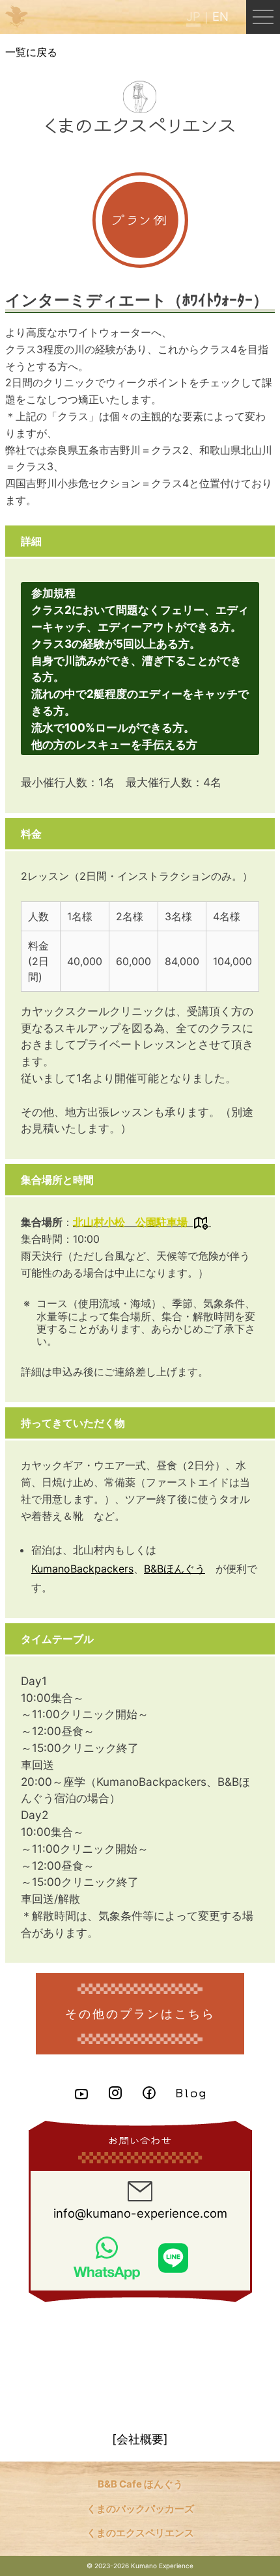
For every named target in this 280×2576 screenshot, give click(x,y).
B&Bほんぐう (175, 1569)
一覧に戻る (31, 52)
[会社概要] (140, 2439)
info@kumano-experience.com (140, 2213)
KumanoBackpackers (82, 1569)
